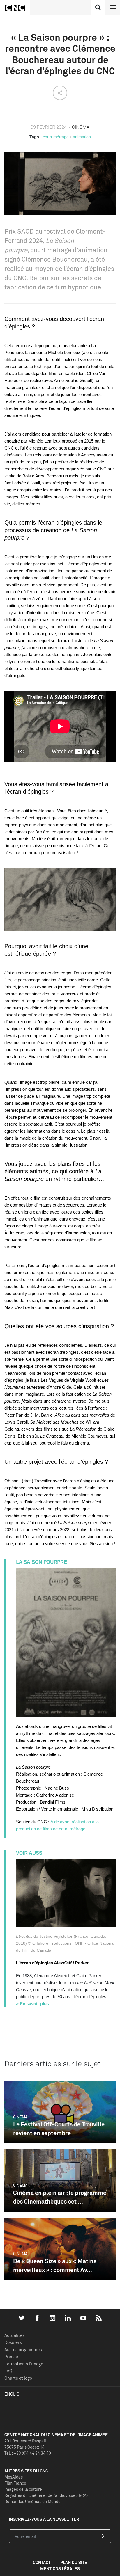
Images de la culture (23, 2489)
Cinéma (20, 2117)
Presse (11, 2356)
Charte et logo (18, 2378)
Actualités (15, 2335)
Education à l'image (24, 2364)
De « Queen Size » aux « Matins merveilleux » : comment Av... (55, 2265)
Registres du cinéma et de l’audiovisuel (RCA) (46, 2495)
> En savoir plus (32, 2004)
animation (82, 137)
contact (42, 2562)
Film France (15, 2483)
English (14, 2394)
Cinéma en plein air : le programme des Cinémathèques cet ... (60, 2197)
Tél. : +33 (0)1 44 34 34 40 (28, 2453)
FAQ (8, 2371)
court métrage (56, 137)
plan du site (74, 2562)
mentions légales (60, 2569)
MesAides (14, 2477)
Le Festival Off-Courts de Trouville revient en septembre (59, 2129)
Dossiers (13, 2342)
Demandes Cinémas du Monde (32, 2501)
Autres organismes (23, 2350)
